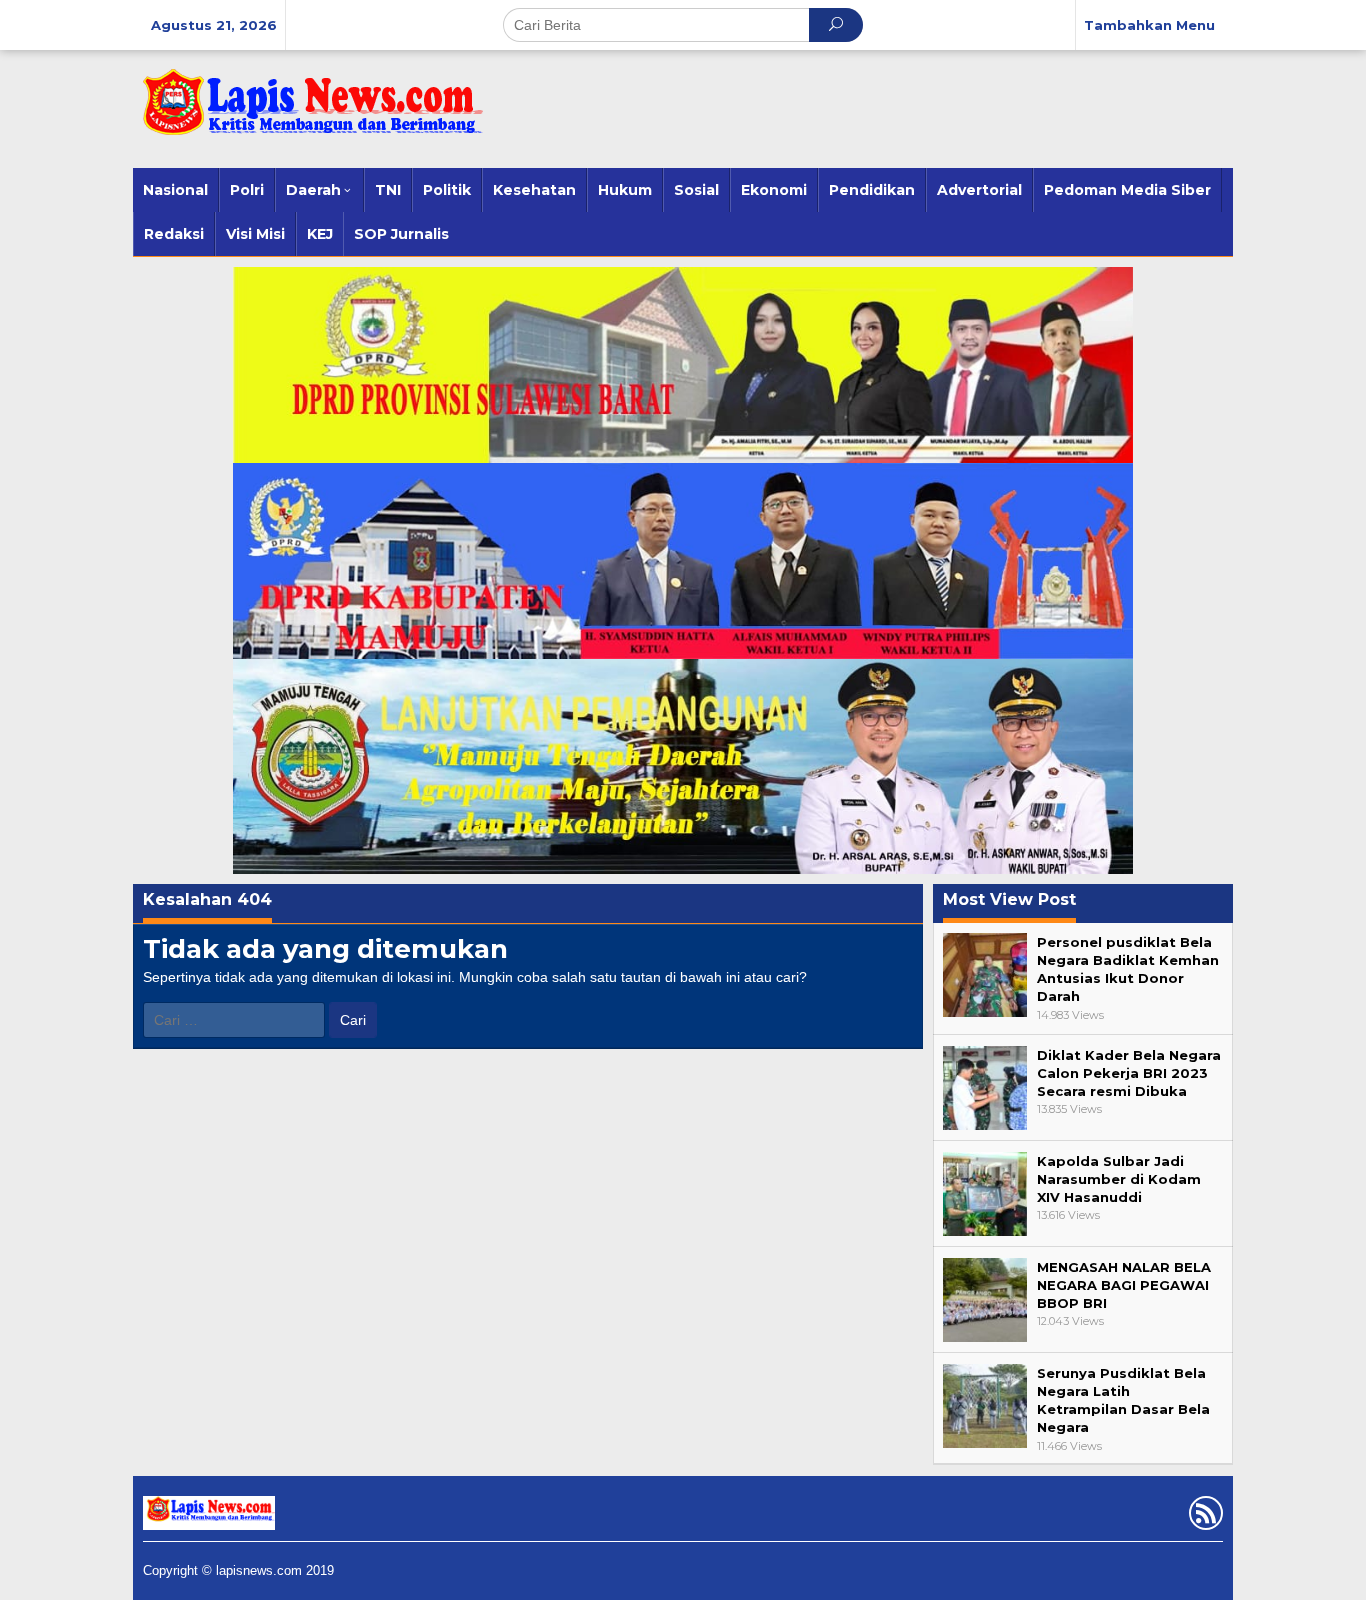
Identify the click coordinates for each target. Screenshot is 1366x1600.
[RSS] (1203, 1517)
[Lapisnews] (308, 112)
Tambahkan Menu (1149, 25)
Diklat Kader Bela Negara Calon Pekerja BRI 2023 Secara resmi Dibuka (1129, 1073)
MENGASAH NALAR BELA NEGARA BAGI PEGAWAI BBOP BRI (1124, 1285)
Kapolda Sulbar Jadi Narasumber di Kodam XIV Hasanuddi (1119, 1179)
